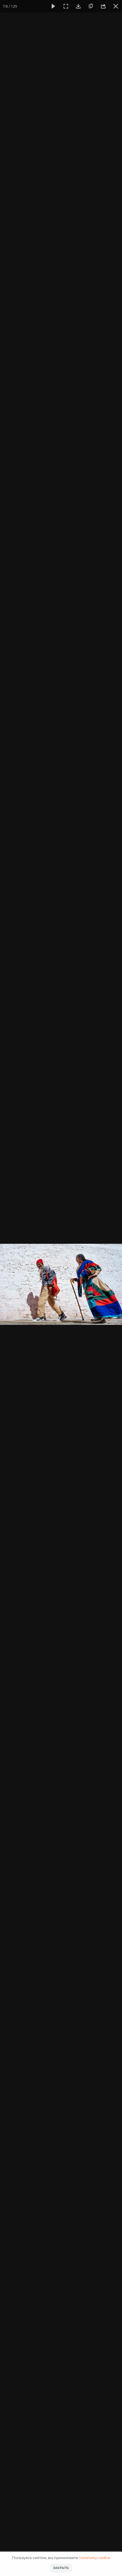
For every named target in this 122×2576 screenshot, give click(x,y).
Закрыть (61, 2568)
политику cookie (94, 2558)
